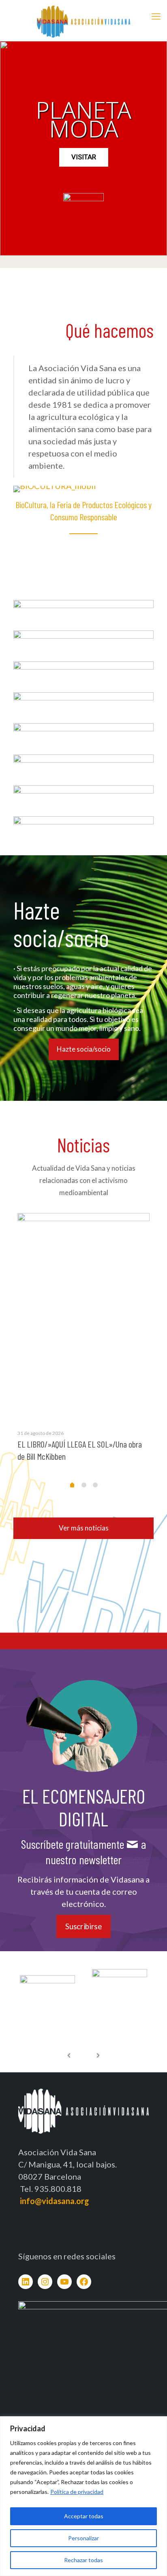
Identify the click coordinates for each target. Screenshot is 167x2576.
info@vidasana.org (55, 2201)
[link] (83, 611)
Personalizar (83, 2538)
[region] (83, 2496)
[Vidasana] (83, 20)
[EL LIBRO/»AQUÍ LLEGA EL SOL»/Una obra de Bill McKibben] (83, 1316)
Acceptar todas (84, 2516)
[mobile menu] (156, 16)
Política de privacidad (77, 2492)
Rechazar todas (83, 2560)
